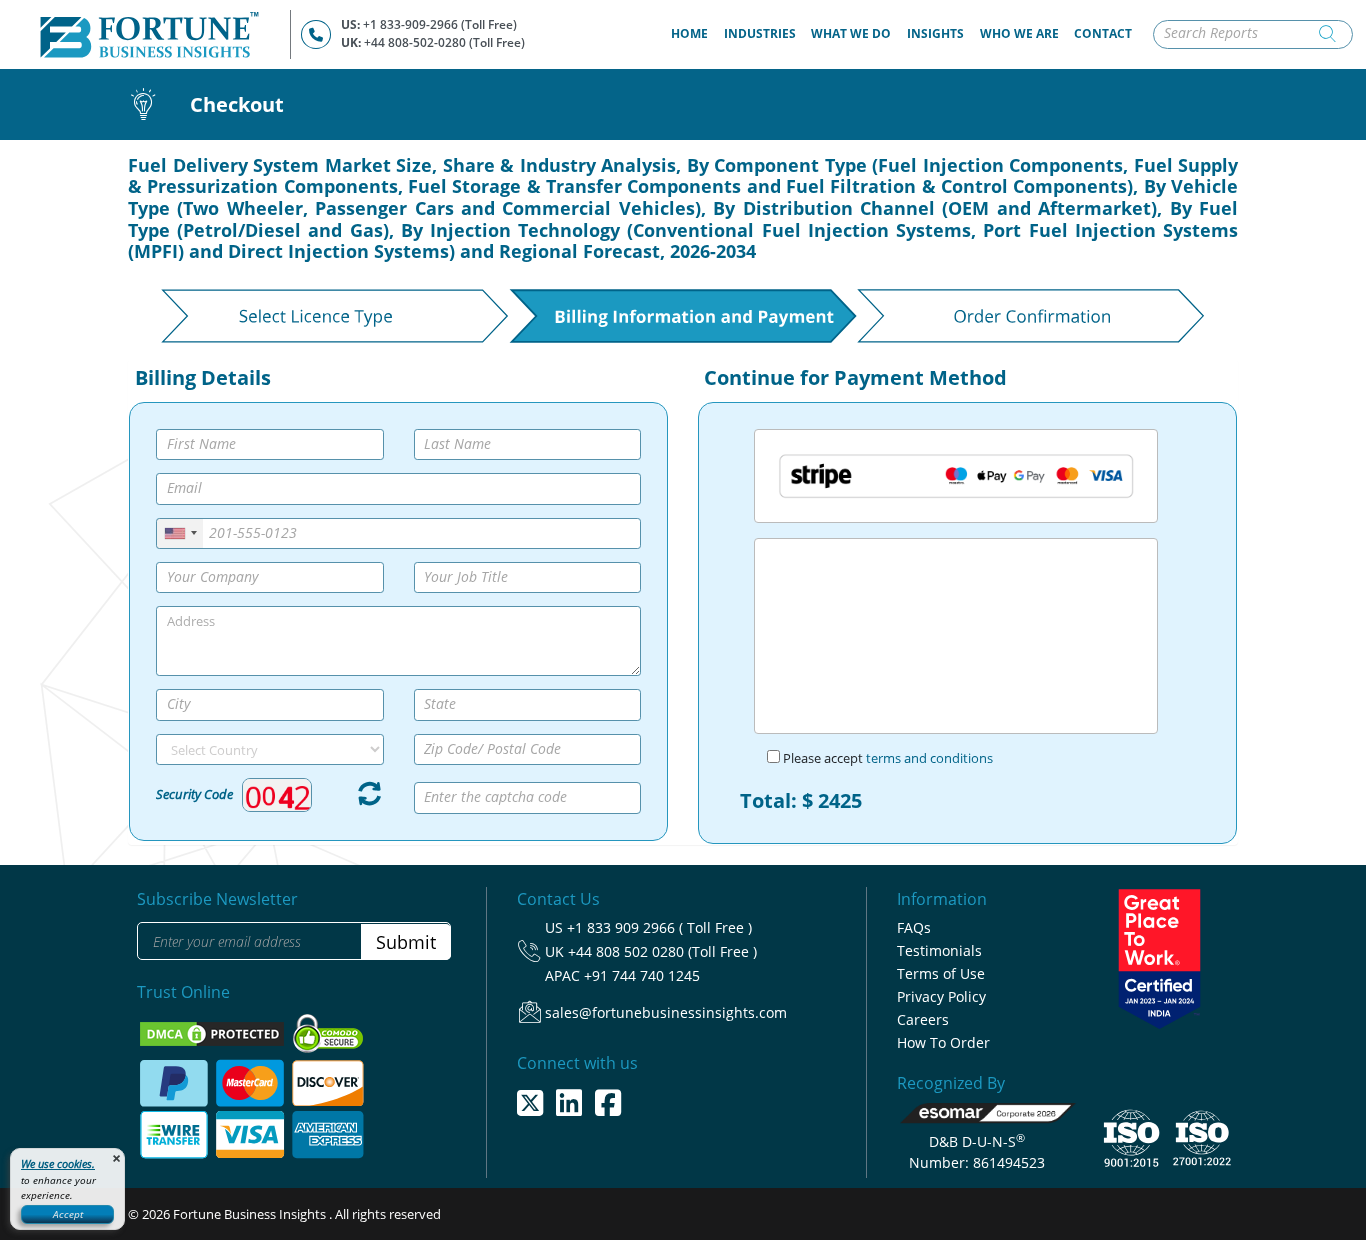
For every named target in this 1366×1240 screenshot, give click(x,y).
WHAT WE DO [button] (851, 33)
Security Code (194, 794)
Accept (68, 1214)
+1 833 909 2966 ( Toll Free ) (659, 927)
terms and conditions (929, 758)
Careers (923, 1019)
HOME (693, 33)
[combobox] (180, 533)
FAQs (914, 927)
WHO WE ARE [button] (1019, 33)
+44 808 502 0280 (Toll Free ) (662, 951)
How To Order (943, 1042)
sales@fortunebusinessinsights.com (666, 1012)
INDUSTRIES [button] (760, 33)
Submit (406, 942)
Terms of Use (941, 973)
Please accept (886, 758)
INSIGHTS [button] (935, 33)
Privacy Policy (941, 996)
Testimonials (939, 950)
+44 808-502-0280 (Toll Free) (444, 42)
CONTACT (1103, 33)
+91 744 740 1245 (642, 975)
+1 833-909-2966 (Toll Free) (440, 24)
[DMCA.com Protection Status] (213, 1033)
